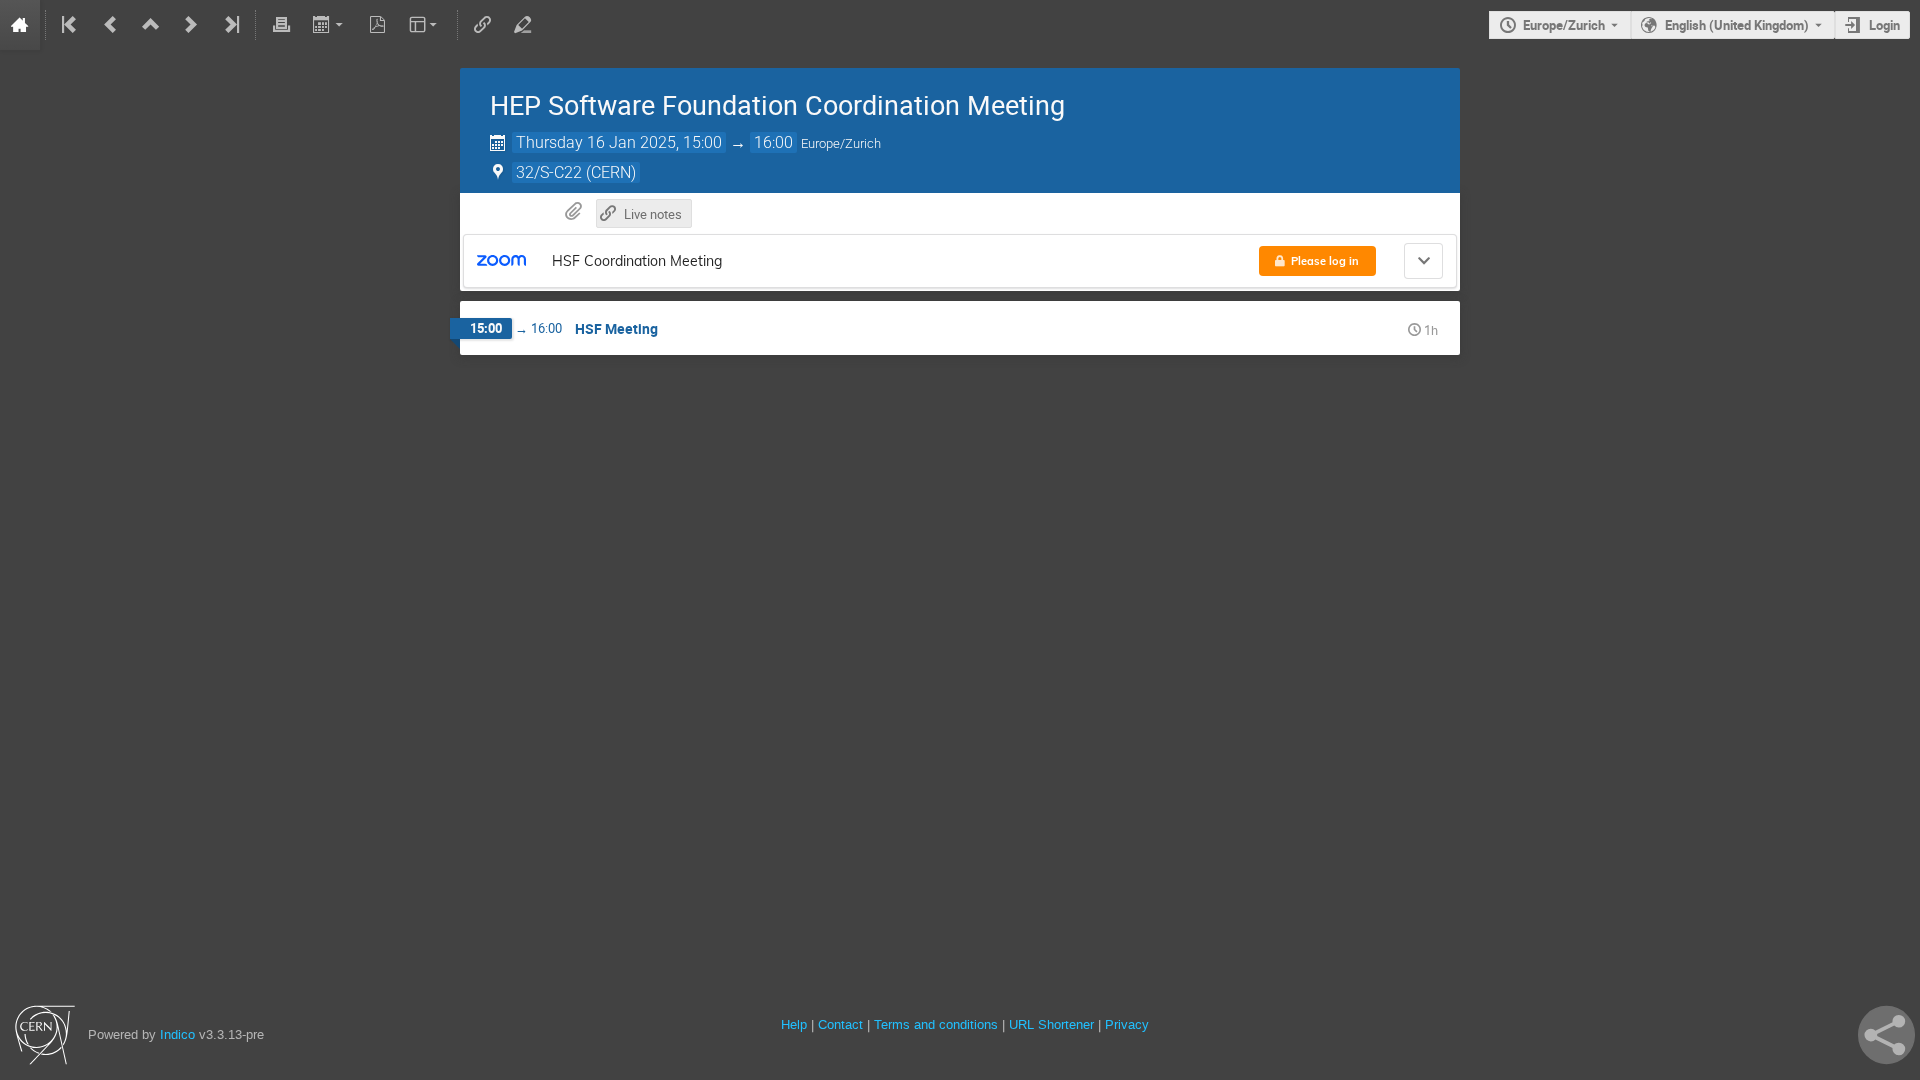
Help (794, 1024)
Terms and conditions (936, 1024)
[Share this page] (1886, 1035)
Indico (177, 1034)
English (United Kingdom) (1737, 25)
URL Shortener (1051, 1024)
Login (1884, 25)
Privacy (1127, 1024)
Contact (840, 1024)
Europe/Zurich (1564, 25)
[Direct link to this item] (672, 329)
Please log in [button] (1325, 261)
